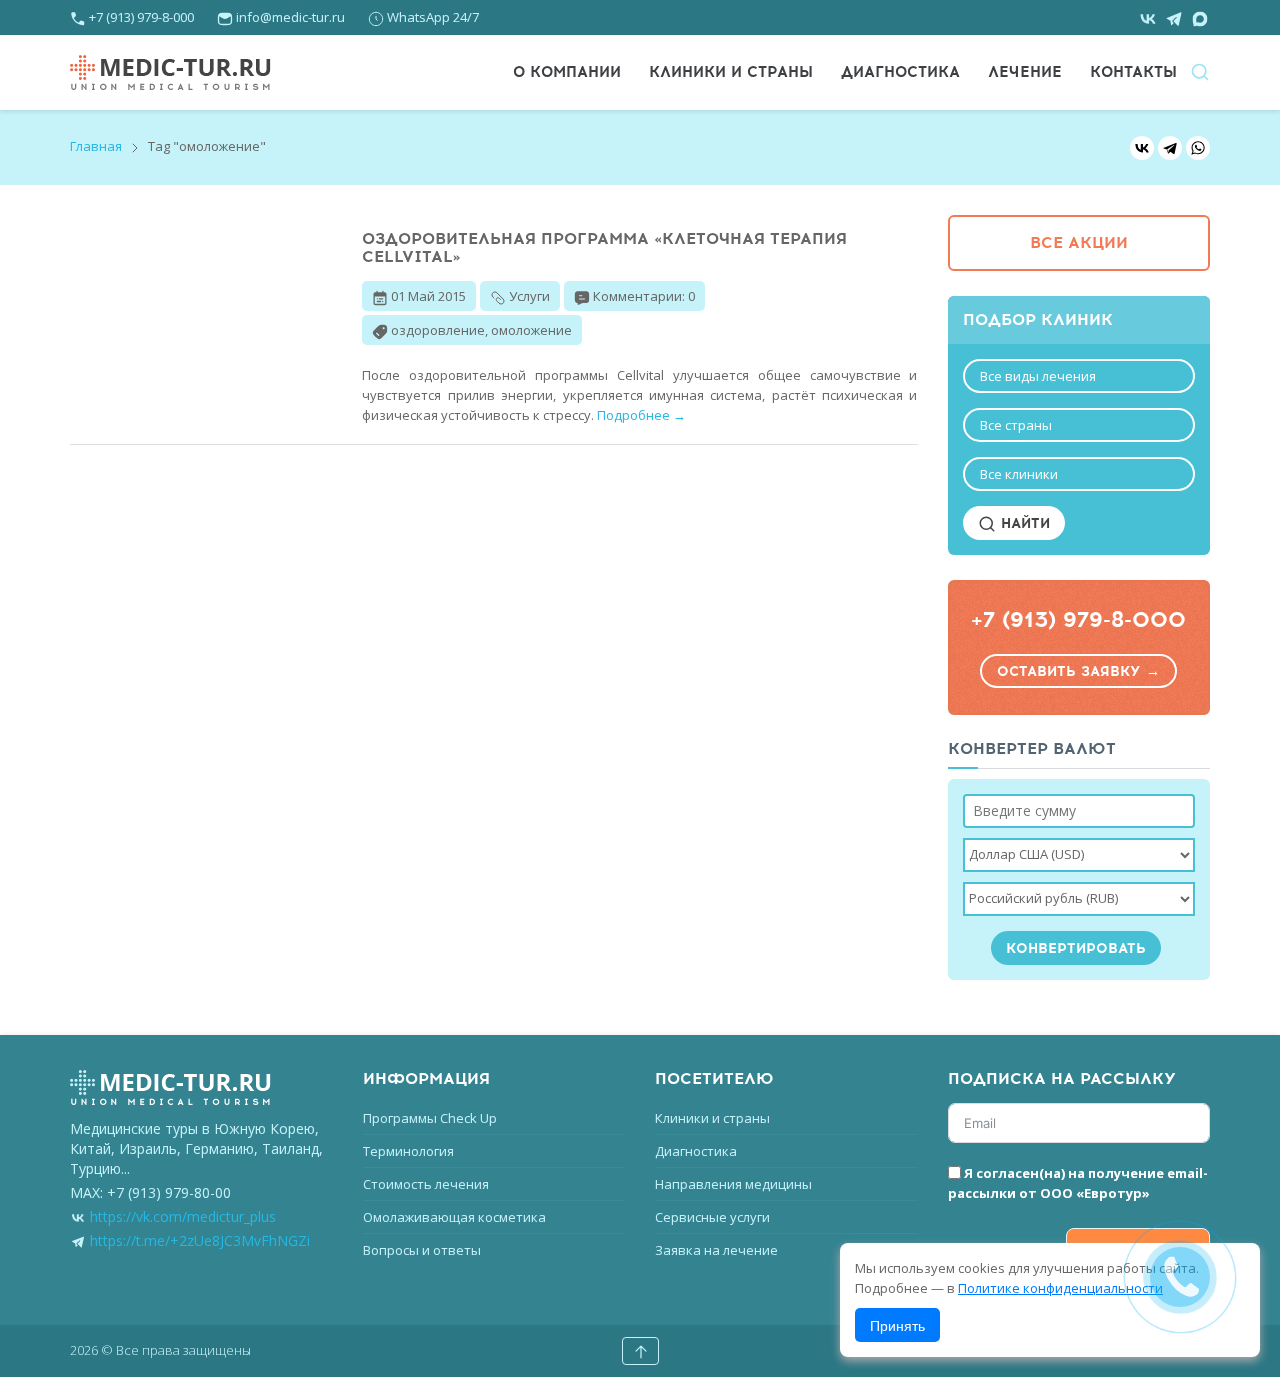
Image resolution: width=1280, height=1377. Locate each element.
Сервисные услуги (712, 1217)
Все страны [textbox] (1016, 425)
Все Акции (1079, 243)
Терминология (408, 1151)
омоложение (531, 330)
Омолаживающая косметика (454, 1217)
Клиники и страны (731, 72)
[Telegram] (1170, 148)
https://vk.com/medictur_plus (183, 1216)
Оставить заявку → (1078, 671)
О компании (567, 72)
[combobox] (1079, 376)
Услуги (529, 296)
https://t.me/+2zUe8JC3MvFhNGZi (200, 1240)
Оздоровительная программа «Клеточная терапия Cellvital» (604, 248)
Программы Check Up (430, 1118)
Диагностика (900, 72)
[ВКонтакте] (1142, 148)
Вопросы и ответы (422, 1250)
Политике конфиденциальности (1060, 1288)
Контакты (1133, 72)
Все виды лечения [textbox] (1038, 376)
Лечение (1025, 72)
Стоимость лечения (426, 1184)
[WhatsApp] (1198, 148)
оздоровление (438, 330)
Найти (1023, 523)
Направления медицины (733, 1184)
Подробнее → (641, 415)
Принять (897, 1325)
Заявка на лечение (716, 1250)
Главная (96, 146)
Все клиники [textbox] (1019, 474)
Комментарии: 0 (644, 296)
